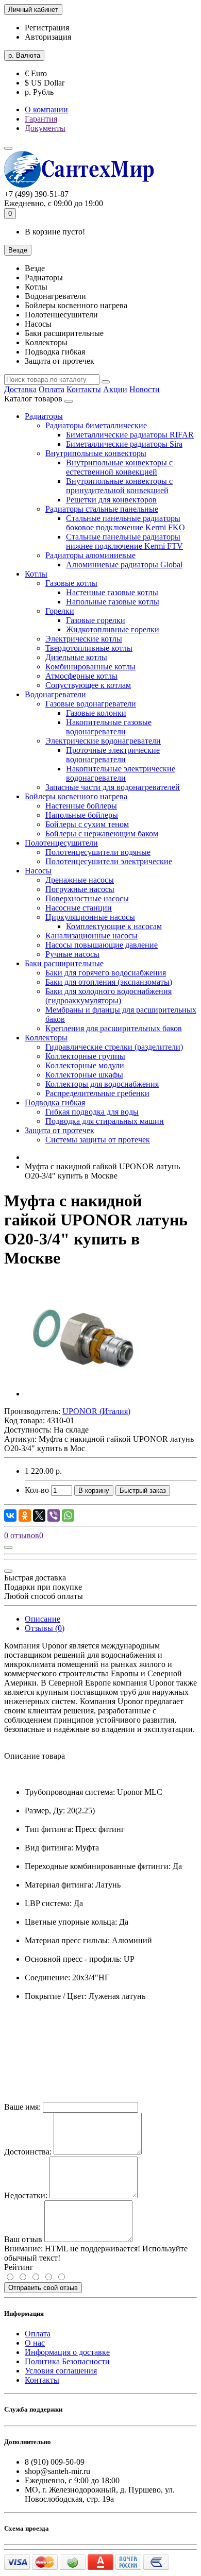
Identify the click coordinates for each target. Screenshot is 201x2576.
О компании (46, 110)
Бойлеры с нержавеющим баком (102, 834)
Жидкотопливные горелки (113, 629)
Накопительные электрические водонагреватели (121, 773)
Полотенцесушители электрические (109, 861)
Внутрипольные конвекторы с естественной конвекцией (119, 467)
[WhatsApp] (68, 1516)
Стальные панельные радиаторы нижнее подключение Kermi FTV (124, 541)
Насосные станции (79, 908)
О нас (35, 2343)
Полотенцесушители (61, 843)
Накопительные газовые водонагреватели (109, 727)
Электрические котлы (84, 639)
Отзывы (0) (45, 1628)
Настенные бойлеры (81, 806)
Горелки (60, 611)
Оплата (52, 389)
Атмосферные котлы (81, 676)
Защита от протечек (60, 1130)
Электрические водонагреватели (103, 741)
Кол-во (37, 1490)
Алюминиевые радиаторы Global (124, 565)
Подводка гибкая (55, 1102)
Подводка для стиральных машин (105, 1121)
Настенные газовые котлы (112, 592)
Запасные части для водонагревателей (113, 787)
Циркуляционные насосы (90, 917)
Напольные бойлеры (82, 815)
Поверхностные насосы (87, 898)
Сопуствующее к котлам (88, 685)
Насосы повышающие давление (102, 945)
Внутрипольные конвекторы (96, 453)
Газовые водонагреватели (91, 704)
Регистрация (47, 28)
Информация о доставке (67, 2352)
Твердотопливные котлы (89, 648)
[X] (39, 1516)
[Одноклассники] (25, 1516)
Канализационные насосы (91, 936)
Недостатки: (26, 2195)
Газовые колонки (96, 713)
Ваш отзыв (23, 2239)
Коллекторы (46, 1038)
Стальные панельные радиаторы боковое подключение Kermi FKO (125, 523)
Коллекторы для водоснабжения (102, 1084)
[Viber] (54, 1516)
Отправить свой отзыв (43, 2288)
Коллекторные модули (85, 1065)
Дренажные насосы (80, 880)
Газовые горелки (96, 620)
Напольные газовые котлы (113, 602)
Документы (45, 128)
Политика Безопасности (67, 2361)
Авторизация (48, 37)
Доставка (20, 389)
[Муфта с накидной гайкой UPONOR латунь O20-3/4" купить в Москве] (83, 1394)
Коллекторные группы (85, 1056)
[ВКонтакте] (10, 1516)
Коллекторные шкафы (84, 1075)
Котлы (36, 574)
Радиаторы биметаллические (96, 425)
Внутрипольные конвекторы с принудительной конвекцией (119, 486)
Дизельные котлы (76, 657)
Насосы (38, 871)
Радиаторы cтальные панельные (102, 509)
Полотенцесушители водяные (98, 852)
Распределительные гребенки (97, 1093)
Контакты (84, 389)
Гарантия (41, 119)
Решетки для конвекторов (111, 500)
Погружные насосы (80, 889)
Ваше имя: (22, 2107)
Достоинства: (28, 2152)
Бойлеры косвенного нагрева (76, 796)
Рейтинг (19, 2267)
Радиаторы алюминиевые (90, 555)
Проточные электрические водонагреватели (113, 755)
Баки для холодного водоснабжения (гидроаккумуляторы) (108, 996)
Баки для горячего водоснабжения (106, 973)
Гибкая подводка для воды (92, 1112)
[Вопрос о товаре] (8, 1547)
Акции (115, 389)
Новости (145, 389)
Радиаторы (44, 416)
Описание (43, 1619)
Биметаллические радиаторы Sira (124, 444)
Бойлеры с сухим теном (87, 824)
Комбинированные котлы (90, 667)
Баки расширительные (64, 963)
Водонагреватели (55, 694)
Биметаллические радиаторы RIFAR (130, 435)
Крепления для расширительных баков (114, 1028)
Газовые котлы (71, 583)
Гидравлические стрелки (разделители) (114, 1047)
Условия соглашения (61, 2371)
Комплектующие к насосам (114, 926)
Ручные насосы (72, 954)
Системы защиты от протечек (98, 1140)
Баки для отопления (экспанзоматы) (109, 982)
